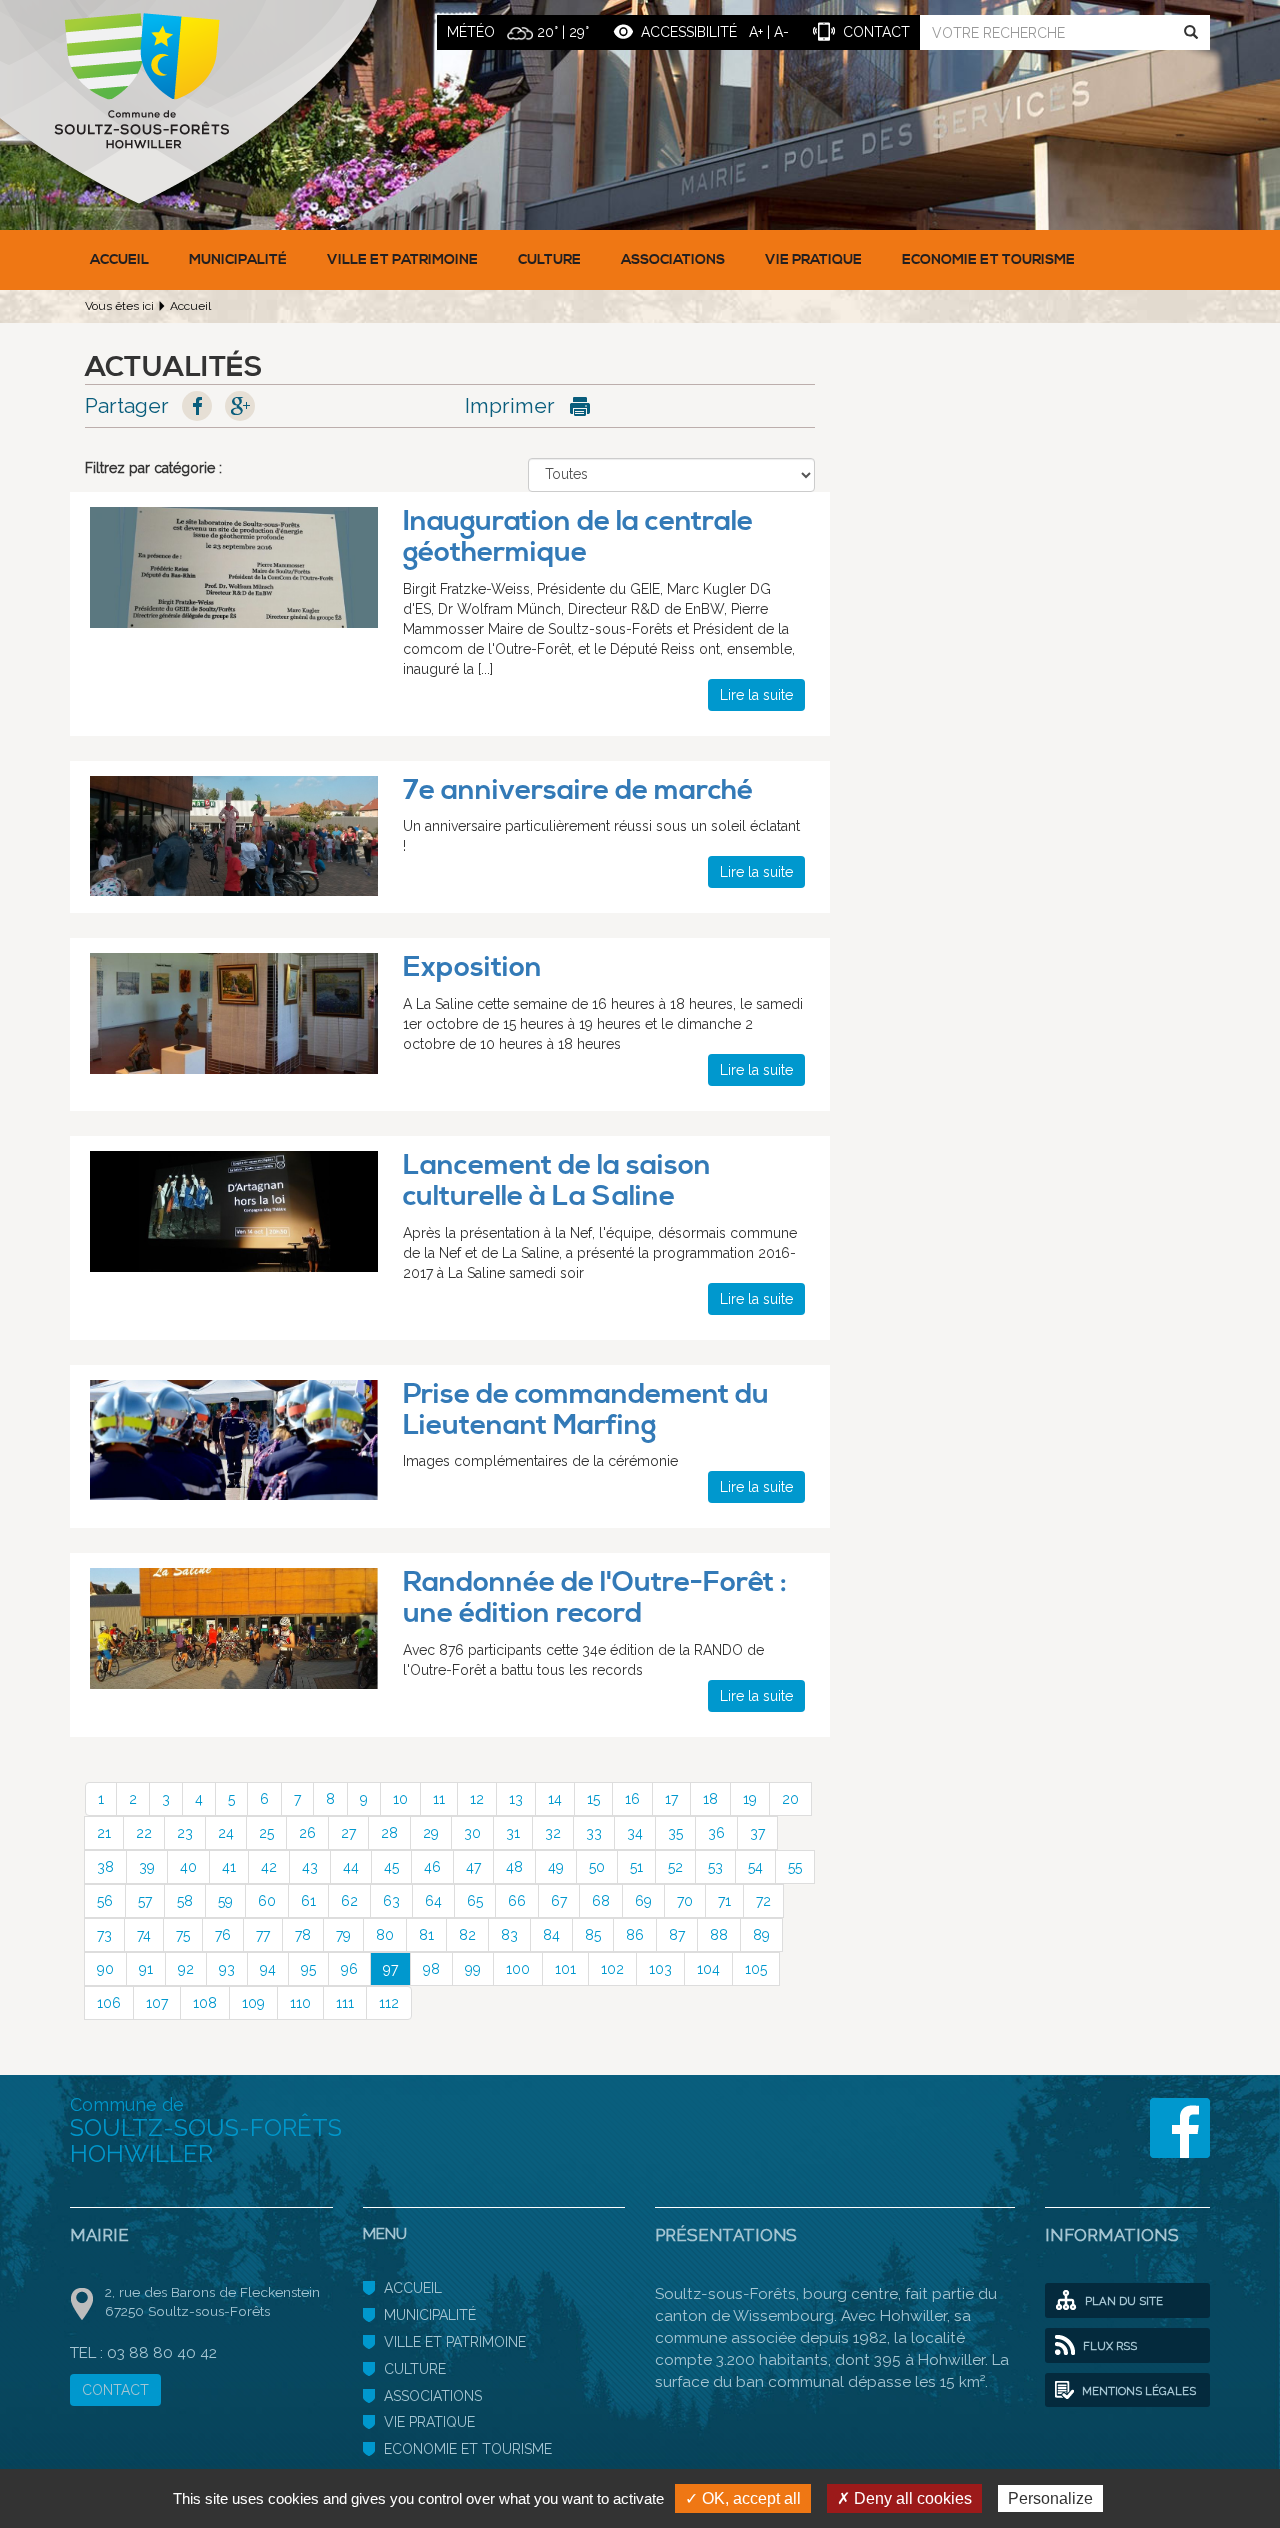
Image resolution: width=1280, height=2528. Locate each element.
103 (660, 1969)
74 (144, 1935)
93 (227, 1969)
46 (432, 1867)
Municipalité (238, 260)
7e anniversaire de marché (578, 790)
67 (559, 1901)
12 (477, 1799)
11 (439, 1799)
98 (431, 1969)
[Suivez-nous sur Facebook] (1180, 2128)
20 (790, 1799)
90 (105, 1969)
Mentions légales (1137, 2391)
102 (612, 1969)
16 (632, 1799)
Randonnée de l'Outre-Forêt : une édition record (595, 1598)
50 (597, 1867)
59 (225, 1901)
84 (551, 1935)
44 (351, 1867)
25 (266, 1833)
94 (268, 1969)
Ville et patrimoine (402, 260)
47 (473, 1867)
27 (348, 1833)
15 (593, 1799)
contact (876, 32)
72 (763, 1901)
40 (188, 1867)
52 (675, 1867)
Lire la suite (756, 695)
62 (349, 1901)
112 (389, 2003)
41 (229, 1867)
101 (565, 1969)
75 (183, 1935)
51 (636, 1867)
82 (467, 1935)
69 (643, 1901)
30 (472, 1833)
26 (307, 1833)
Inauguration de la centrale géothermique (578, 537)
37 (757, 1833)
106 (109, 2003)
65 (475, 1901)
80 (385, 1935)
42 (269, 1867)
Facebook (197, 406)
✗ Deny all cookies (904, 2498)
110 (300, 2003)
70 (685, 1901)
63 (391, 1901)
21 (104, 1833)
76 (223, 1935)
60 (267, 1901)
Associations (673, 260)
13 (516, 1799)
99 (473, 1969)
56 (105, 1901)
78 (303, 1935)
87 (677, 1935)
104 (708, 1969)
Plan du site (1122, 2301)
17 (671, 1799)
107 (157, 2003)
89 (761, 1935)
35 (675, 1833)
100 (518, 1969)
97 (390, 1969)
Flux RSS (1108, 2346)
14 (555, 1799)
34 (635, 1833)
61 (308, 1901)
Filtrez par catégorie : (153, 468)
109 (253, 2003)
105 (756, 1969)
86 (635, 1935)
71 (724, 1901)
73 (104, 1935)
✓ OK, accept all (743, 2498)
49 (556, 1867)
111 (345, 2003)
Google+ (240, 406)
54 (755, 1867)
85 (593, 1935)
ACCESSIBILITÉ (689, 32)
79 (343, 1935)
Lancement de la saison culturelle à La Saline (557, 1181)
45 (391, 1867)
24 (226, 1833)
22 (144, 1833)
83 (509, 1935)
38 (105, 1867)
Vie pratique (813, 260)
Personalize (1050, 2498)
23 (185, 1833)
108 (205, 2003)
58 (185, 1901)
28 (389, 1833)
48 (514, 1867)
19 (750, 1799)
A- (781, 32)
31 (513, 1833)
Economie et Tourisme (988, 260)
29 (431, 1833)
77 (263, 1935)
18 (710, 1799)
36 (716, 1833)
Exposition (472, 967)
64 (433, 1901)
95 (308, 1969)
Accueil (119, 260)
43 (310, 1867)
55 (795, 1867)
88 (719, 1935)
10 (400, 1799)
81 (426, 1935)
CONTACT (115, 2390)
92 (186, 1969)
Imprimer (510, 405)
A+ (756, 32)
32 (553, 1833)
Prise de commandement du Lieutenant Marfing (586, 1410)
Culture (549, 260)
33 (594, 1833)
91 (146, 1969)
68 (601, 1901)
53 (715, 1867)
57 (145, 1901)
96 (349, 1969)
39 (147, 1867)
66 (517, 1901)
